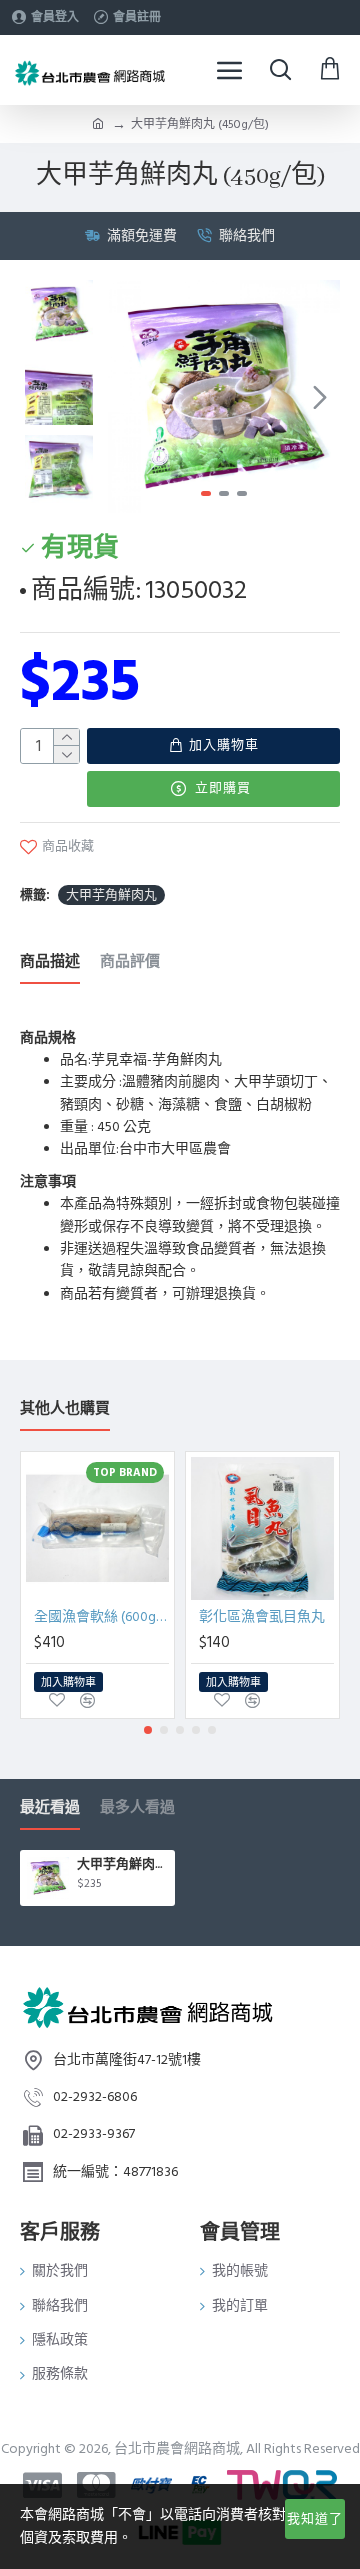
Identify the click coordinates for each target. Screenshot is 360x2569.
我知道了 (315, 2519)
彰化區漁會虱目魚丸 (262, 1617)
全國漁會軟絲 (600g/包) (101, 1617)
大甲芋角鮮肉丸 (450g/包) (122, 1864)
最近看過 (50, 1808)
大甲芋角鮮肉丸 (111, 895)
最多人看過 (137, 1808)
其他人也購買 (65, 1409)
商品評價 (130, 962)
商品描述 (50, 962)
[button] (128, 397)
